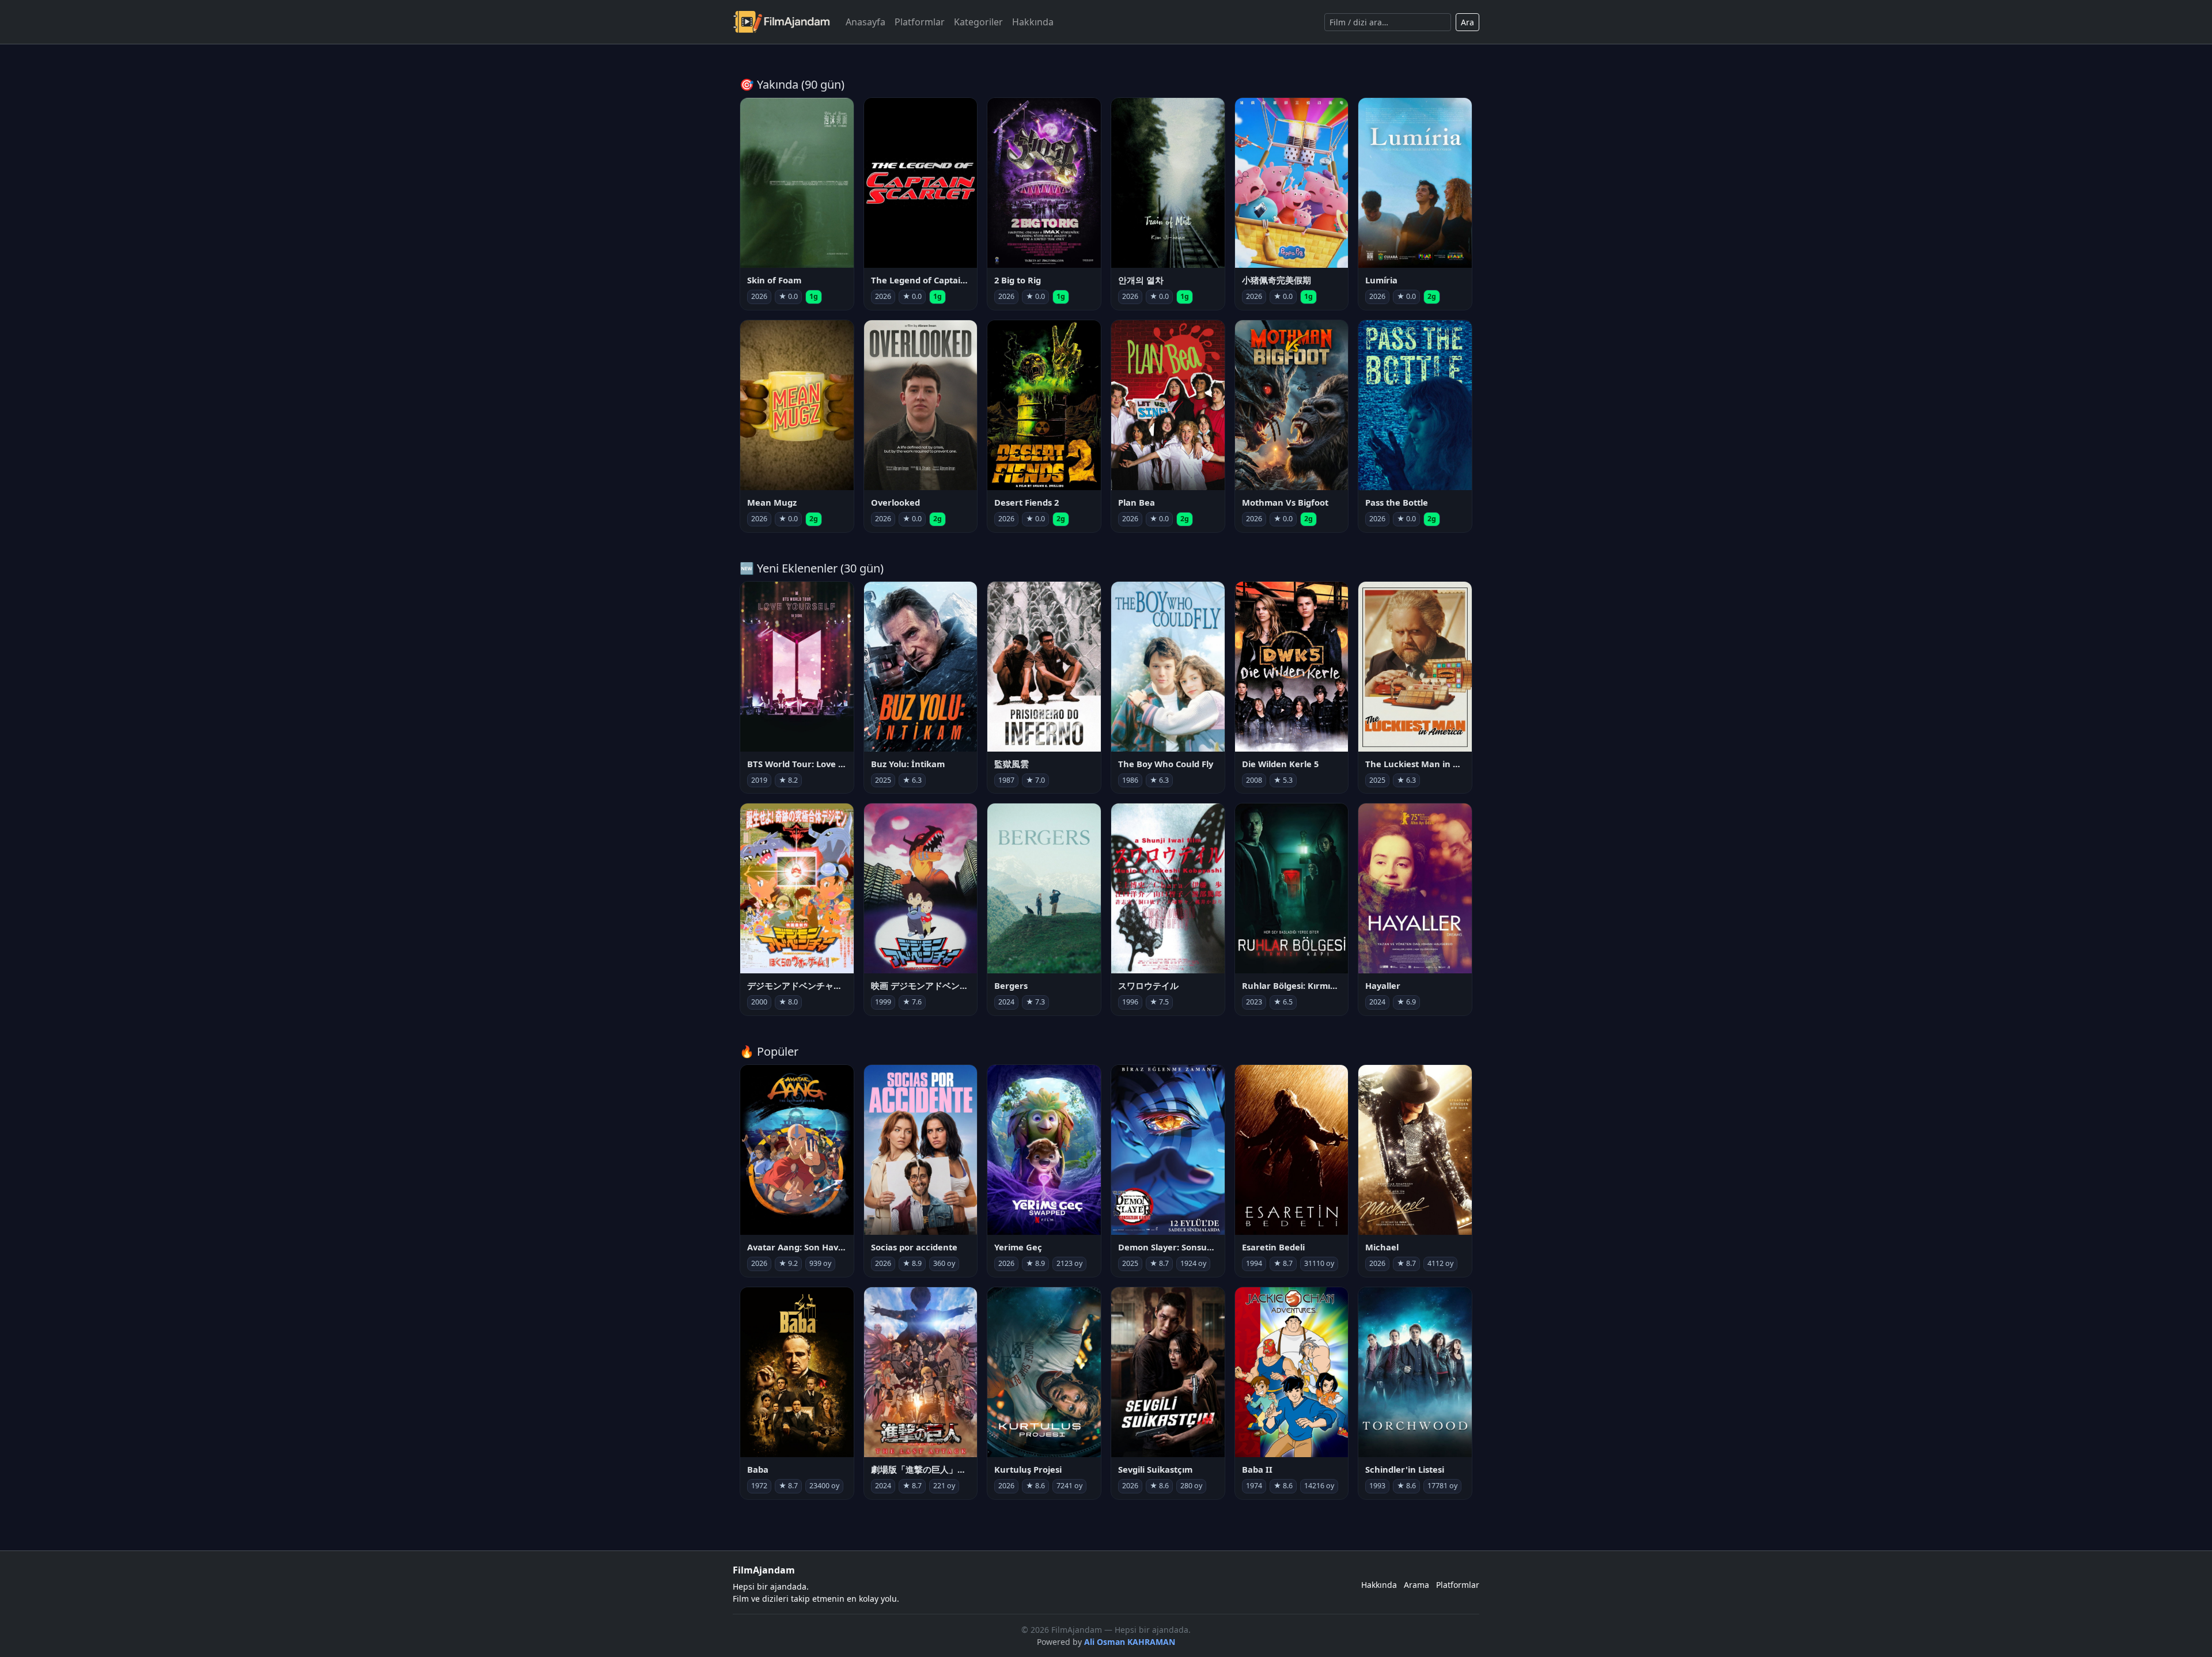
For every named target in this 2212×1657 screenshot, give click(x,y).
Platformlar (920, 22)
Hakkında (1033, 22)
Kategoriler (978, 22)
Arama (1416, 1585)
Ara (1467, 22)
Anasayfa (866, 22)
